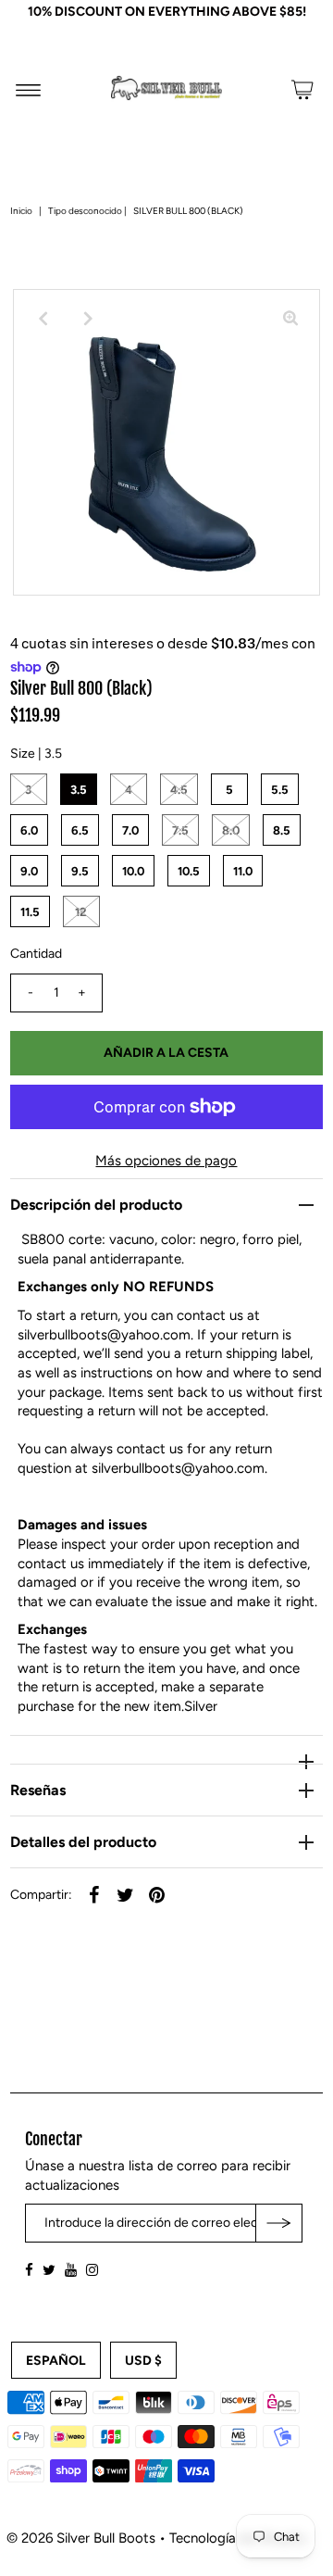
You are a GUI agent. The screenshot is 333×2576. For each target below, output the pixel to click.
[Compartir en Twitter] (126, 1893)
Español (56, 2362)
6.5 (80, 830)
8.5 (282, 830)
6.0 (29, 830)
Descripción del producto (96, 1205)
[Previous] (43, 319)
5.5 (280, 790)
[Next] (88, 319)
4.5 (179, 790)
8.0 (231, 830)
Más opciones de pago (166, 1161)
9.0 (29, 871)
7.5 (180, 830)
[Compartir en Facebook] (94, 1893)
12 (81, 912)
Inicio (21, 211)
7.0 (130, 830)
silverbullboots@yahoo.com (104, 1335)
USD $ (143, 2362)
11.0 (243, 871)
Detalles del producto (83, 1842)
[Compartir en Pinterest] (157, 1893)
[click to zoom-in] (290, 319)
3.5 (79, 790)
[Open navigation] (28, 90)
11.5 (30, 912)
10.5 (189, 871)
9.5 (80, 871)
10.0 (133, 871)
